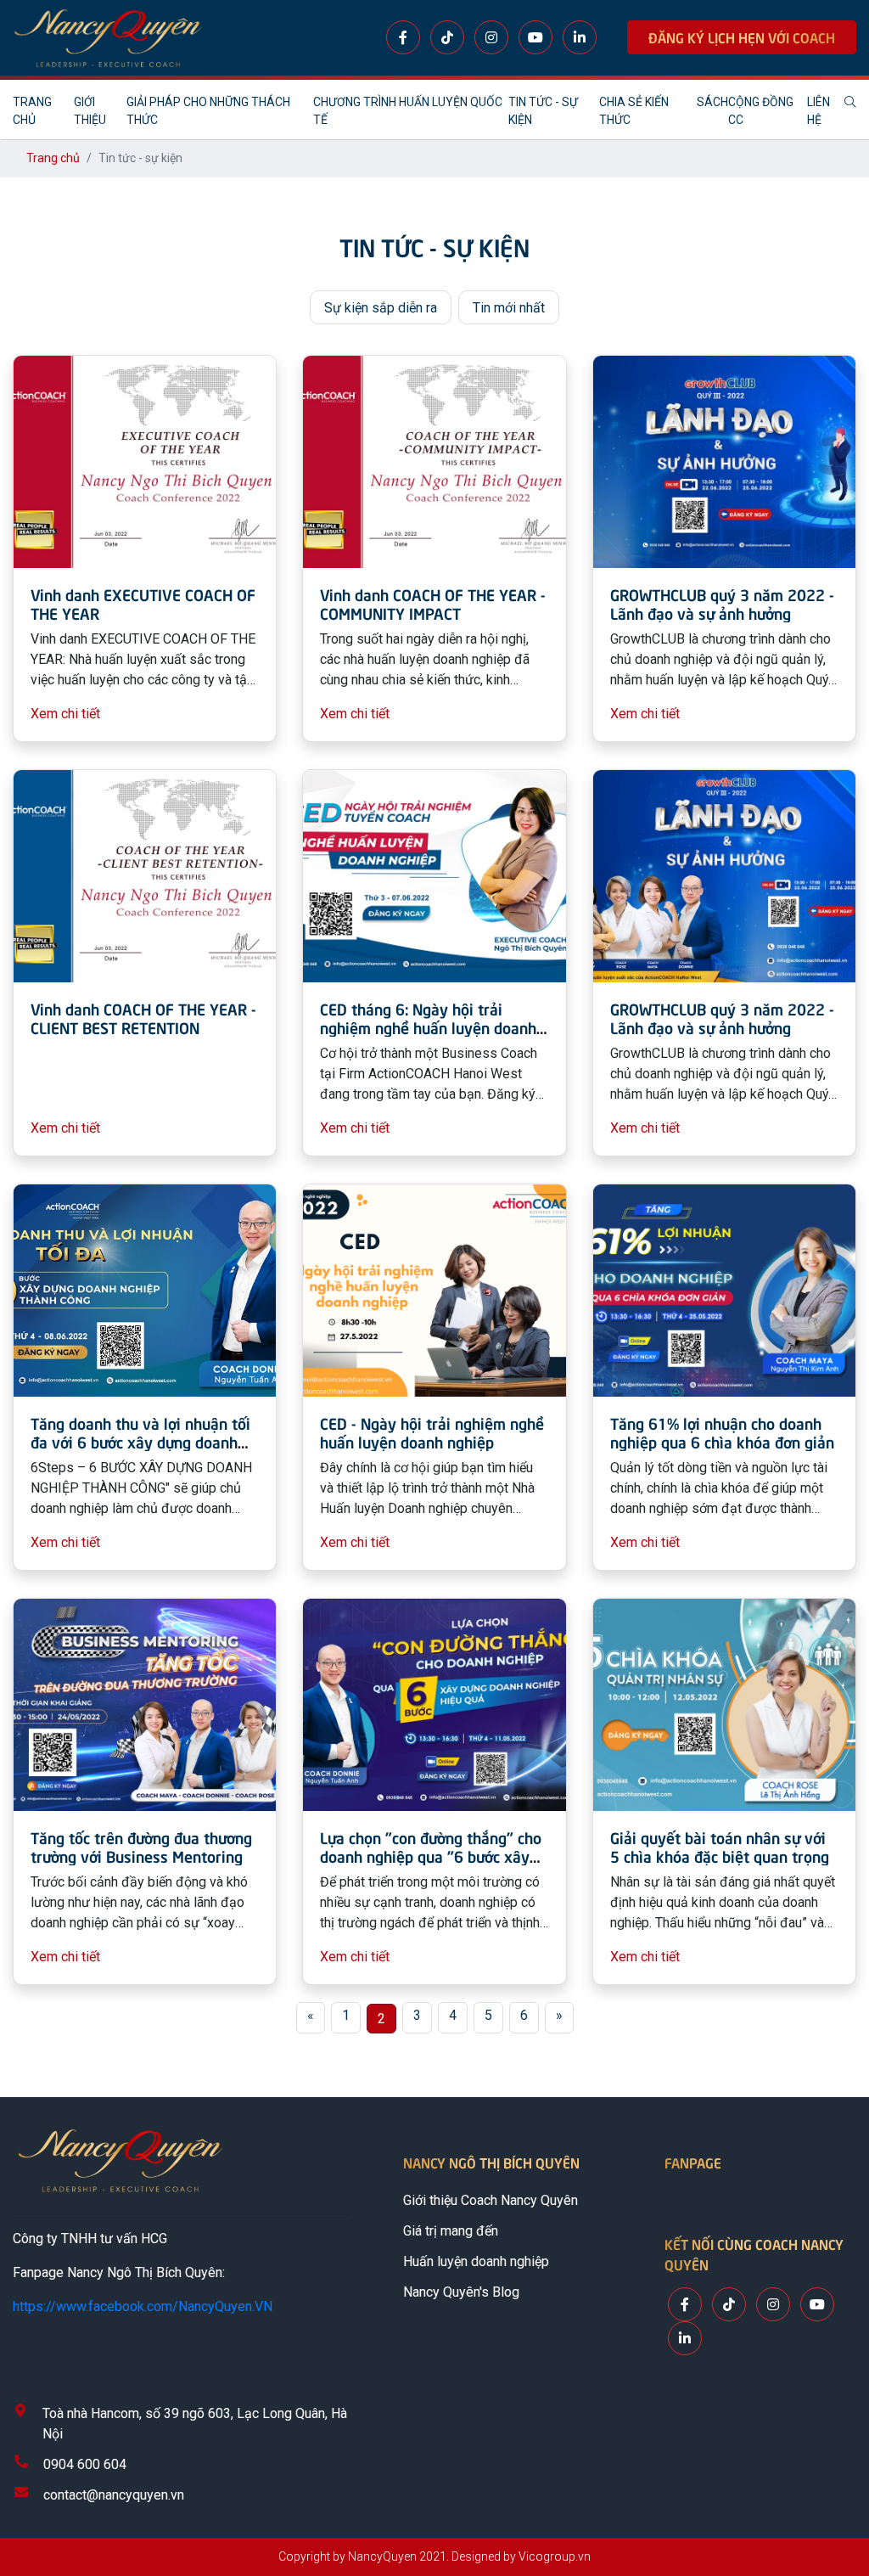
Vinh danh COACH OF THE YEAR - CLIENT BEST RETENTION (143, 1018)
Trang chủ (53, 158)
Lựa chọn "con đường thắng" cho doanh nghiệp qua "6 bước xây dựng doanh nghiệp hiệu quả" (431, 1855)
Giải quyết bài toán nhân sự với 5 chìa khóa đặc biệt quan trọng (720, 1846)
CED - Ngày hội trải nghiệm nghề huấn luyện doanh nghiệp (432, 1432)
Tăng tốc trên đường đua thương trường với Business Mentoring (141, 1846)
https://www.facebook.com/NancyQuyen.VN (143, 2306)
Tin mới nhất (509, 308)
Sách (712, 102)
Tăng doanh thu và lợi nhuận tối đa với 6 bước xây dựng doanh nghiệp (140, 1441)
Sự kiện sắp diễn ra (381, 308)
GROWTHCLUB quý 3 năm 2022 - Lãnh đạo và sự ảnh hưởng (722, 603)
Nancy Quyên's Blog (461, 2292)
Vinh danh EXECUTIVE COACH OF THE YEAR (143, 603)
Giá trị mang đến (451, 2231)
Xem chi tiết (65, 714)
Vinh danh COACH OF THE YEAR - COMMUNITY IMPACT (433, 603)
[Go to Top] (838, 2491)
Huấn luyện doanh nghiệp (476, 2261)
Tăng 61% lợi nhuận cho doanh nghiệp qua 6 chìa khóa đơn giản (722, 1432)
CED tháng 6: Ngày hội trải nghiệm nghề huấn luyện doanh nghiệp (428, 1026)
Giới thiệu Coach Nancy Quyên (491, 2200)
